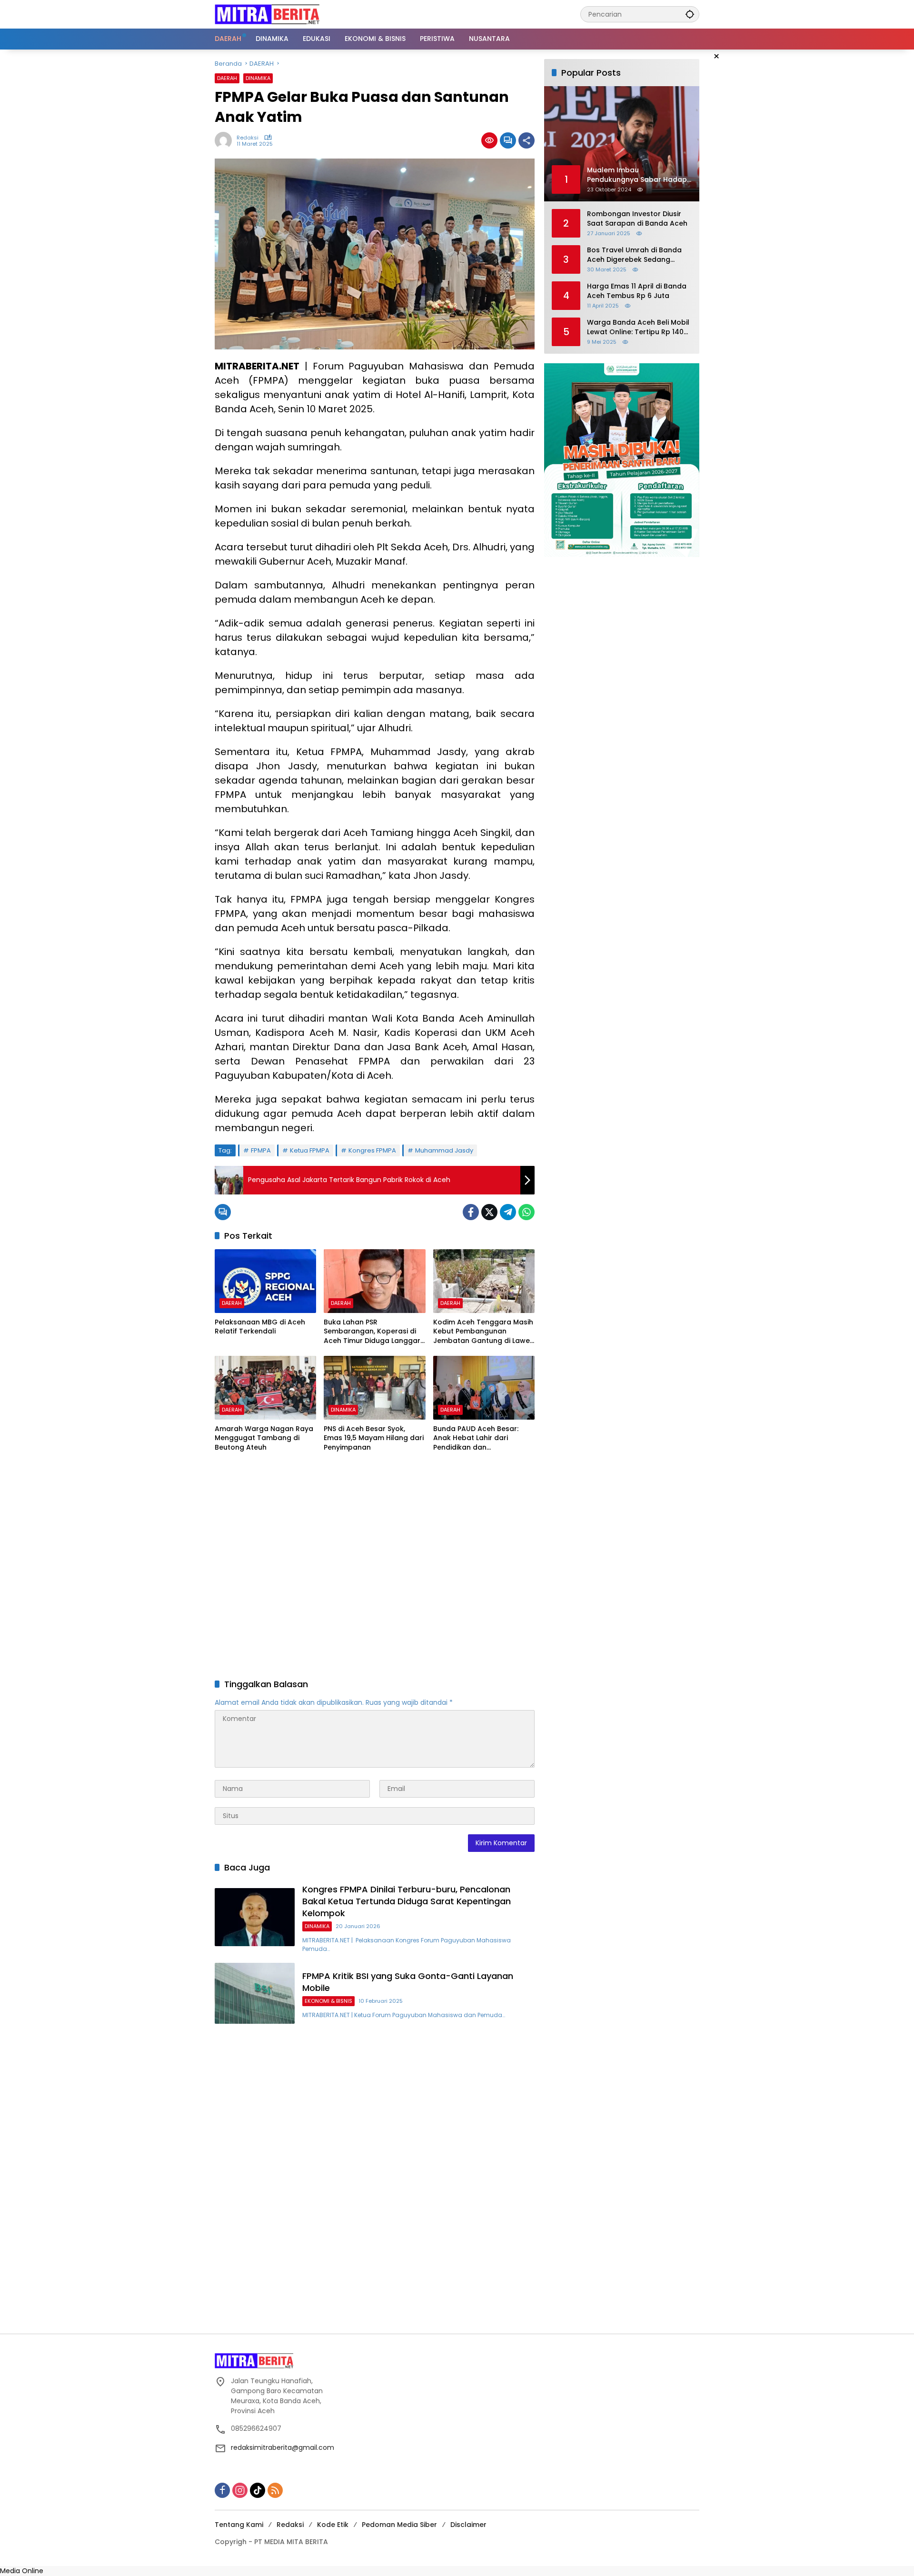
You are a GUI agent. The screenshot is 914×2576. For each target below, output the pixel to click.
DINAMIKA (258, 78)
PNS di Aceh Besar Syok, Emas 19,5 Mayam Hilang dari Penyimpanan (374, 1438)
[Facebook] (471, 1212)
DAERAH (227, 78)
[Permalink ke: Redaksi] (226, 140)
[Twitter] (489, 1212)
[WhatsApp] (527, 1212)
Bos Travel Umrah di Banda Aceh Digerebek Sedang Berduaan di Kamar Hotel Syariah (634, 255)
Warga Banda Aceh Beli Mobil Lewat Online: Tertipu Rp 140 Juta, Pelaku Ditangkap (638, 327)
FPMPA (261, 1150)
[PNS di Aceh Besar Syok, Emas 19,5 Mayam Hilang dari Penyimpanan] (374, 1388)
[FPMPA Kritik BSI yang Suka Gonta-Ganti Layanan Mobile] (255, 1993)
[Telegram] (508, 1212)
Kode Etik (333, 2525)
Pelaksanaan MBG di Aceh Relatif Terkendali (260, 1327)
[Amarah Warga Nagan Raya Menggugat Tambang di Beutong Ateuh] (265, 1388)
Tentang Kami (239, 2525)
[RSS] (275, 2490)
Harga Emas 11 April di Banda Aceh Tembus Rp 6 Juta (637, 291)
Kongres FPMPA (372, 1150)
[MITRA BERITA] (267, 14)
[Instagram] (240, 2490)
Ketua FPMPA (310, 1150)
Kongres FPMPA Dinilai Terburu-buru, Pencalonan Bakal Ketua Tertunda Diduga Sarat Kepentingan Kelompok (407, 1901)
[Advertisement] (375, 1566)
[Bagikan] (527, 140)
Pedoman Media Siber (399, 2525)
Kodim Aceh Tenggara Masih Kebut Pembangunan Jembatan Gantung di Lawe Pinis (483, 1332)
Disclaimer (468, 2525)
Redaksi (248, 138)
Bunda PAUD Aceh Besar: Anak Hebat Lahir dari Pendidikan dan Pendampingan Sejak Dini (477, 1438)
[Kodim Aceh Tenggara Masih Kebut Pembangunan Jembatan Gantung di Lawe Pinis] (484, 1281)
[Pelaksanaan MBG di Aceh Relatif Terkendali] (265, 1281)
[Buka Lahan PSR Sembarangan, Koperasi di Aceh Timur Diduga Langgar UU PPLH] (374, 1281)
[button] (690, 14)
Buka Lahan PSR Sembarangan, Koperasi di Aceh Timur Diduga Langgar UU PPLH (372, 1332)
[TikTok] (258, 2490)
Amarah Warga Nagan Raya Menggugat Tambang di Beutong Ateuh (264, 1438)
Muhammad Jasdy (444, 1150)
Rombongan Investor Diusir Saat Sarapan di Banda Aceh (637, 219)
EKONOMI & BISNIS (328, 2001)
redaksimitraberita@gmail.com (283, 2447)
